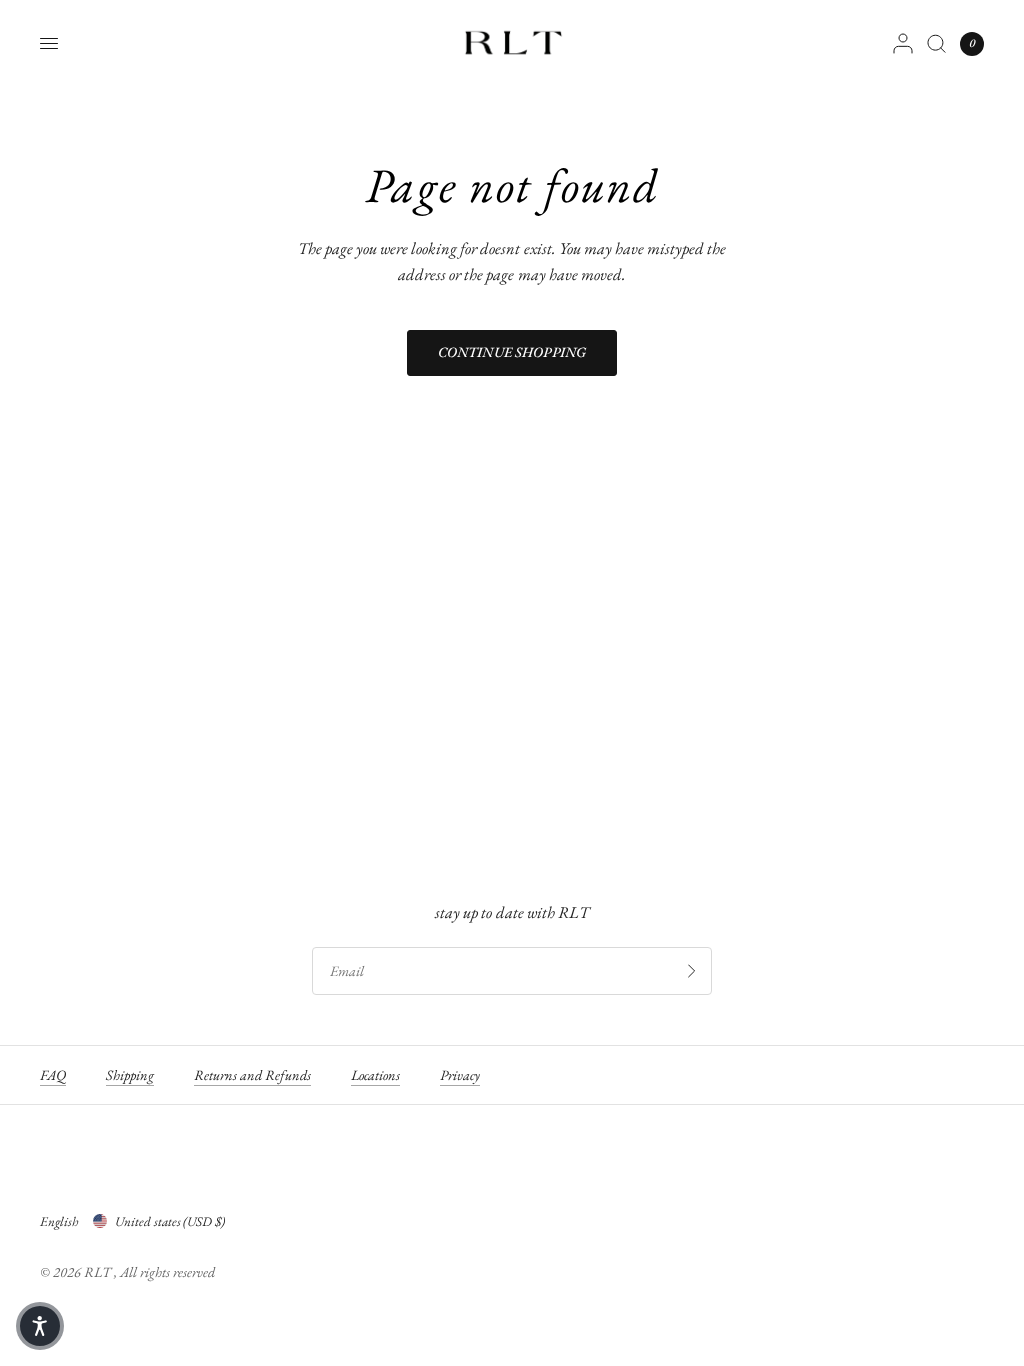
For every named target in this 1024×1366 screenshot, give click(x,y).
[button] (40, 1326)
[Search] (936, 43)
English (59, 1221)
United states (170, 1221)
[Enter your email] (692, 971)
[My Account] (903, 43)
